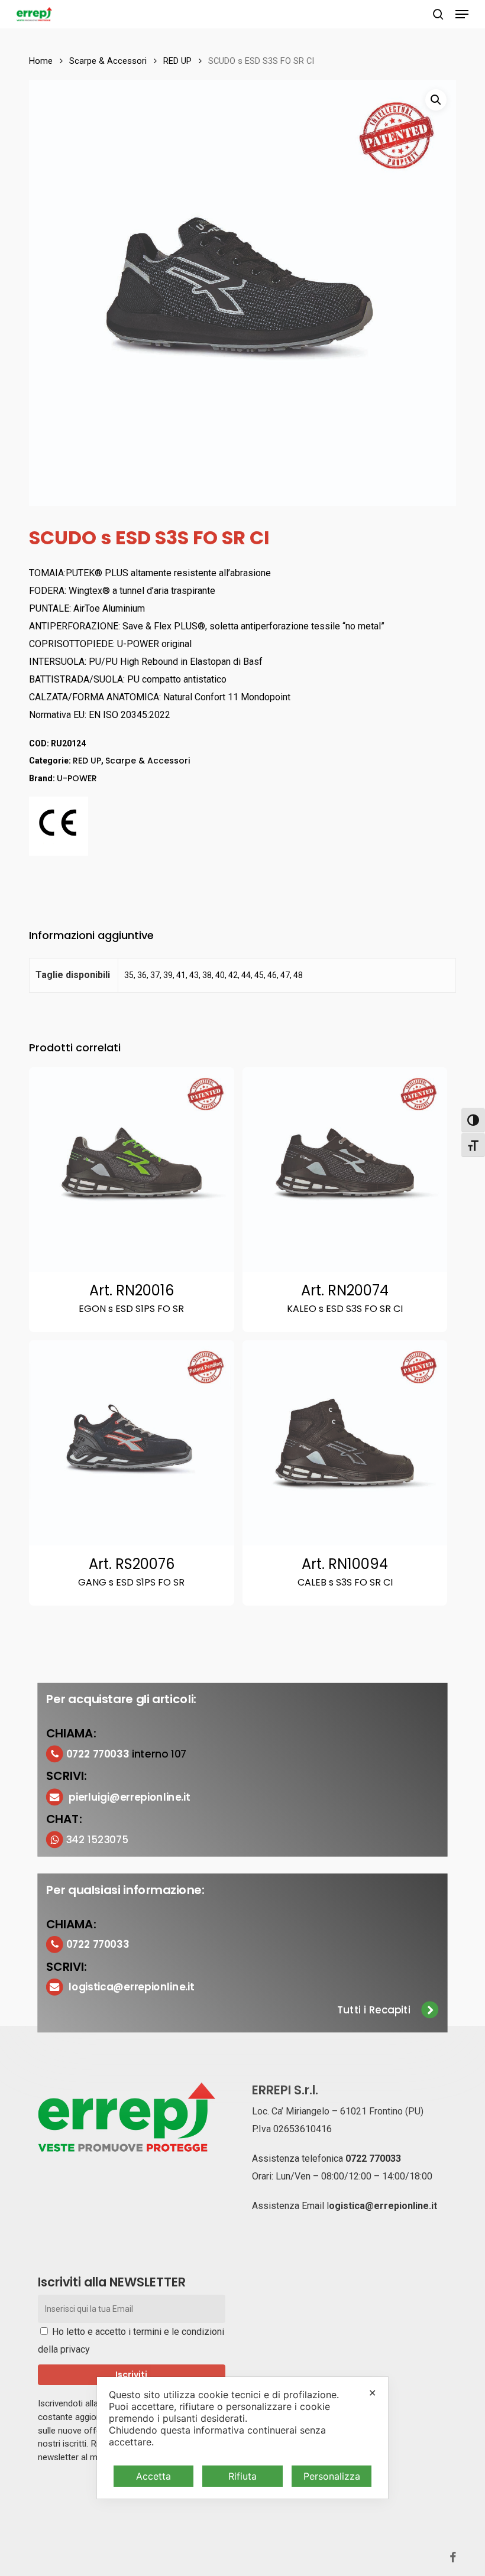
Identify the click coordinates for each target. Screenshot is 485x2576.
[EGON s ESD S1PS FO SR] (131, 1170)
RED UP (177, 61)
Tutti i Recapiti (374, 2010)
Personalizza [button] (332, 2476)
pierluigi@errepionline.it (130, 1797)
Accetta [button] (153, 2476)
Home (41, 61)
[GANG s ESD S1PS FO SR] (131, 1443)
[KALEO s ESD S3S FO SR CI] (345, 1170)
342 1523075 (98, 1839)
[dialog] (242, 2438)
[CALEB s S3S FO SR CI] (345, 1443)
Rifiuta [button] (242, 2476)
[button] (462, 14)
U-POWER (77, 778)
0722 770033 (373, 2158)
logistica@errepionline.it (132, 1987)
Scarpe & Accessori (108, 61)
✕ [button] (372, 2393)
